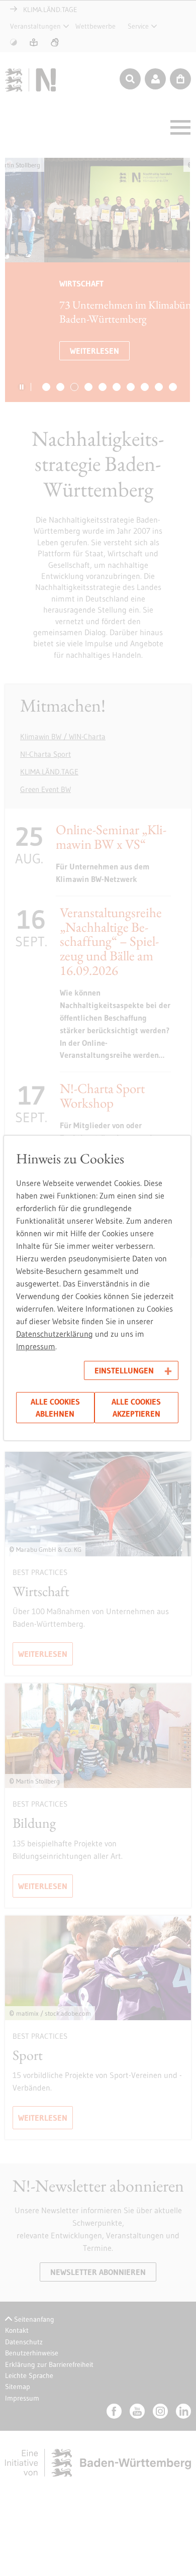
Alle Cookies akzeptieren (136, 1408)
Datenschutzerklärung (55, 1334)
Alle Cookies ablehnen (55, 1408)
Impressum (36, 1346)
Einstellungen (124, 1370)
